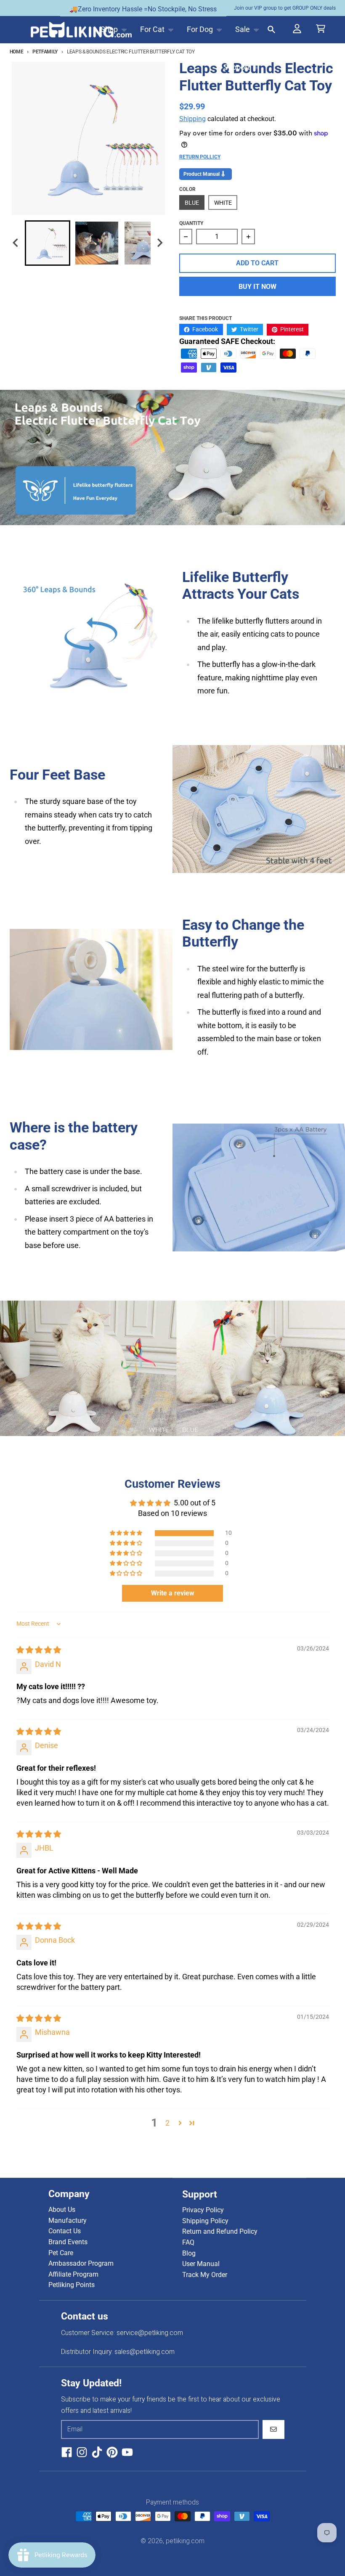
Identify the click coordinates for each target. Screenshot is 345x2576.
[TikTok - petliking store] (97, 2452)
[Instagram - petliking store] (82, 2452)
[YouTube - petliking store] (127, 2452)
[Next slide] (159, 243)
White (223, 203)
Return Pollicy (200, 157)
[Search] (272, 30)
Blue (192, 203)
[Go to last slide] (16, 243)
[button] (127, 1533)
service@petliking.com (150, 2333)
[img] (39, 1650)
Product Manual (202, 174)
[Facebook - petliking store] (67, 2452)
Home (17, 52)
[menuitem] (48, 243)
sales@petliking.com (145, 2352)
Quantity (191, 223)
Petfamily (45, 52)
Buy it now (257, 287)
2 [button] (167, 2123)
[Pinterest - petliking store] (112, 2452)
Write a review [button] (173, 1593)
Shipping (192, 119)
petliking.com (185, 2541)
